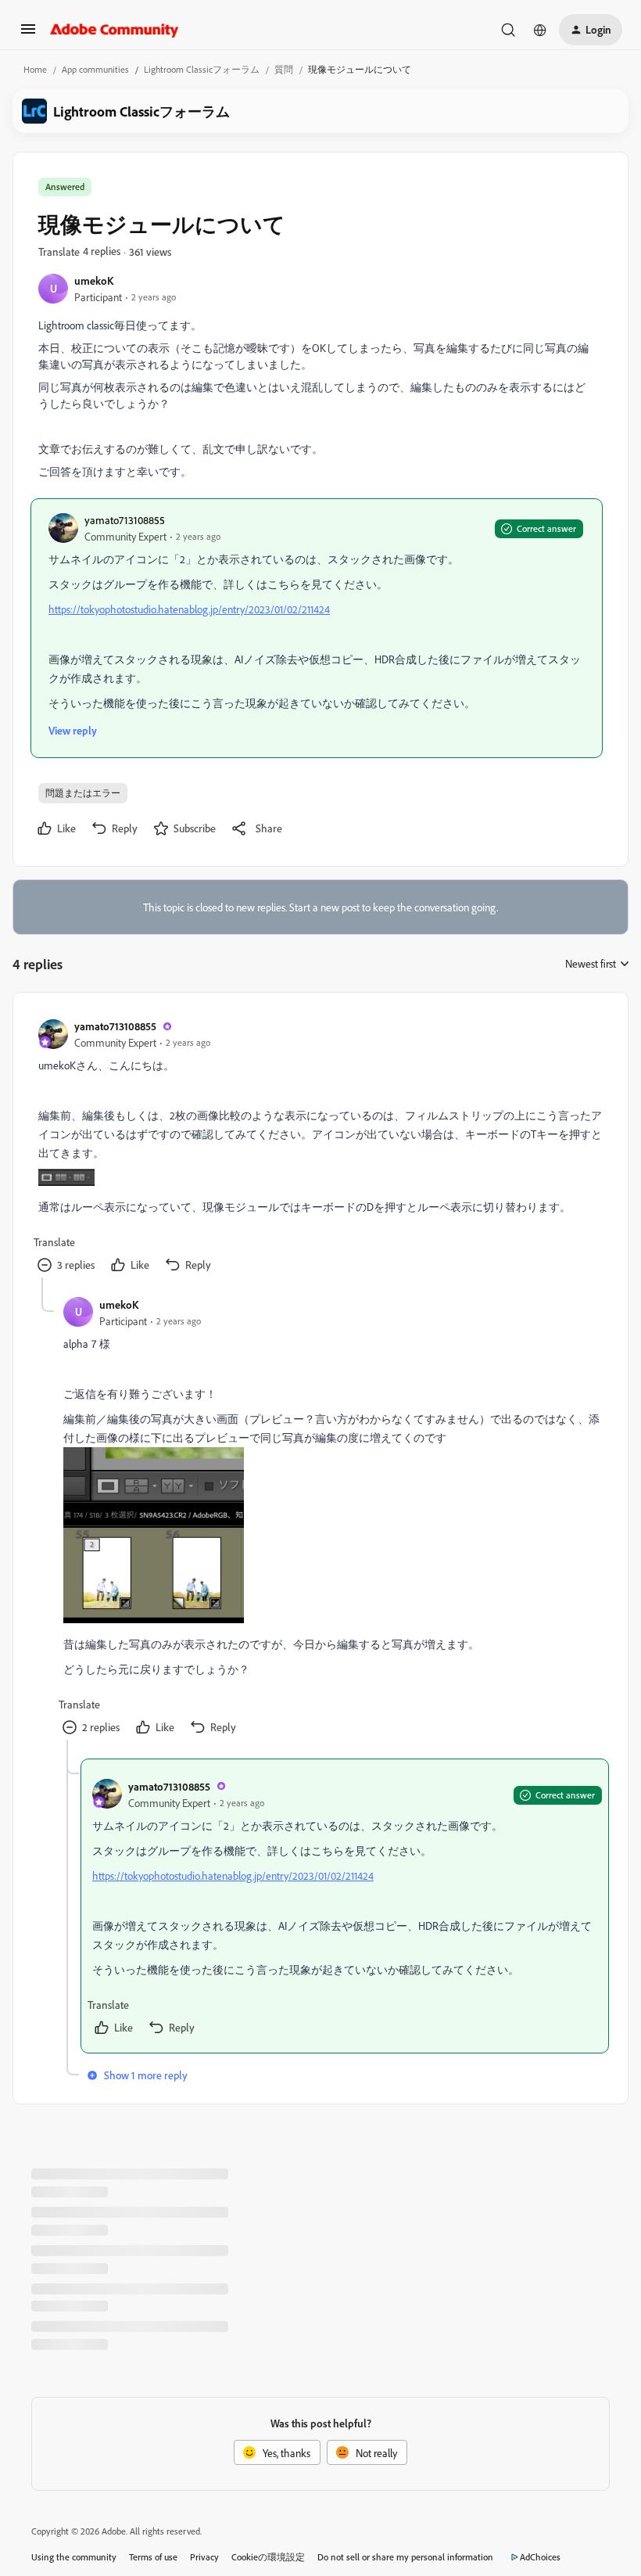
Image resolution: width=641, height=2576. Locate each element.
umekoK (94, 280)
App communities (95, 69)
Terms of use (153, 2557)
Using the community (74, 2557)
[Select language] (540, 30)
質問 (284, 69)
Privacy (204, 2557)
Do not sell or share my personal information (405, 2557)
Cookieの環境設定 (268, 2557)
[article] (320, 1148)
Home (35, 69)
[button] (28, 34)
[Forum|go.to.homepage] (115, 30)
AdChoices (540, 2557)
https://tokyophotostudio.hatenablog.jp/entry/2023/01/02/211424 (189, 609)
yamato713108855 (125, 520)
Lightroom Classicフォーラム (202, 69)
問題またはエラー (83, 793)
